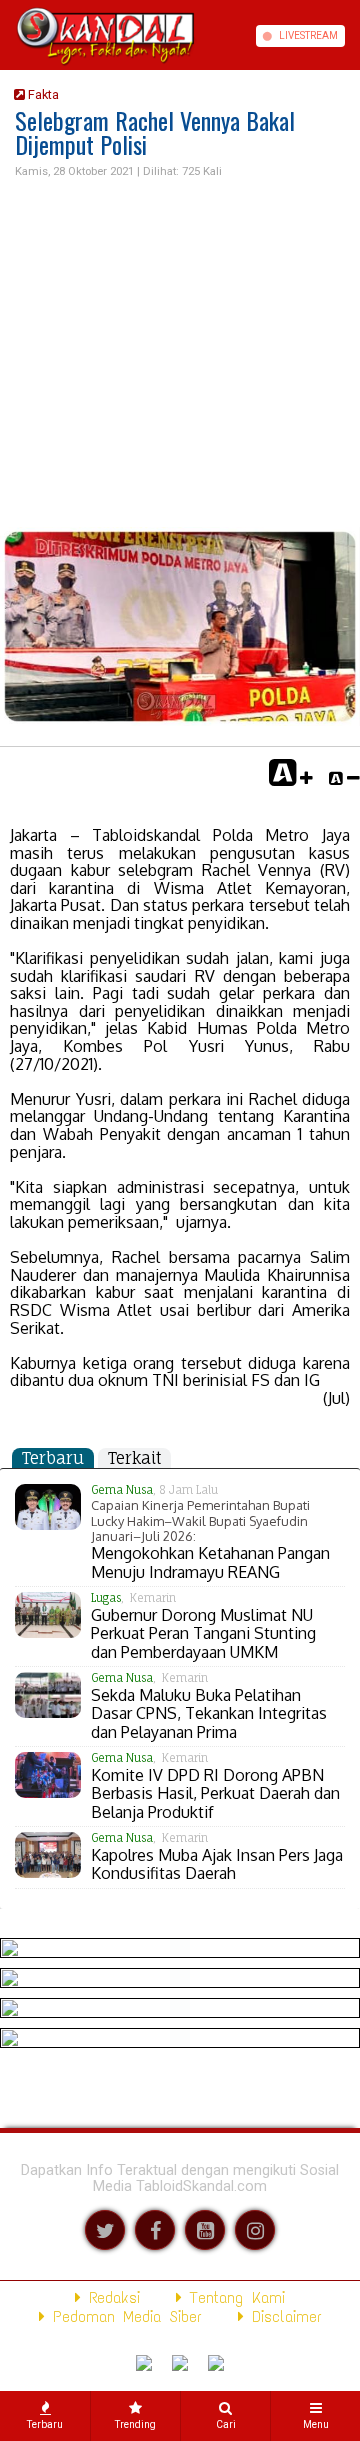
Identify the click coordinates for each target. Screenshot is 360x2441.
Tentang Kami (233, 2297)
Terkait (134, 1458)
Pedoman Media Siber (123, 2316)
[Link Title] (7, 36)
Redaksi (110, 2297)
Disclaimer (283, 2316)
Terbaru (53, 1458)
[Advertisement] (180, 354)
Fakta (42, 94)
